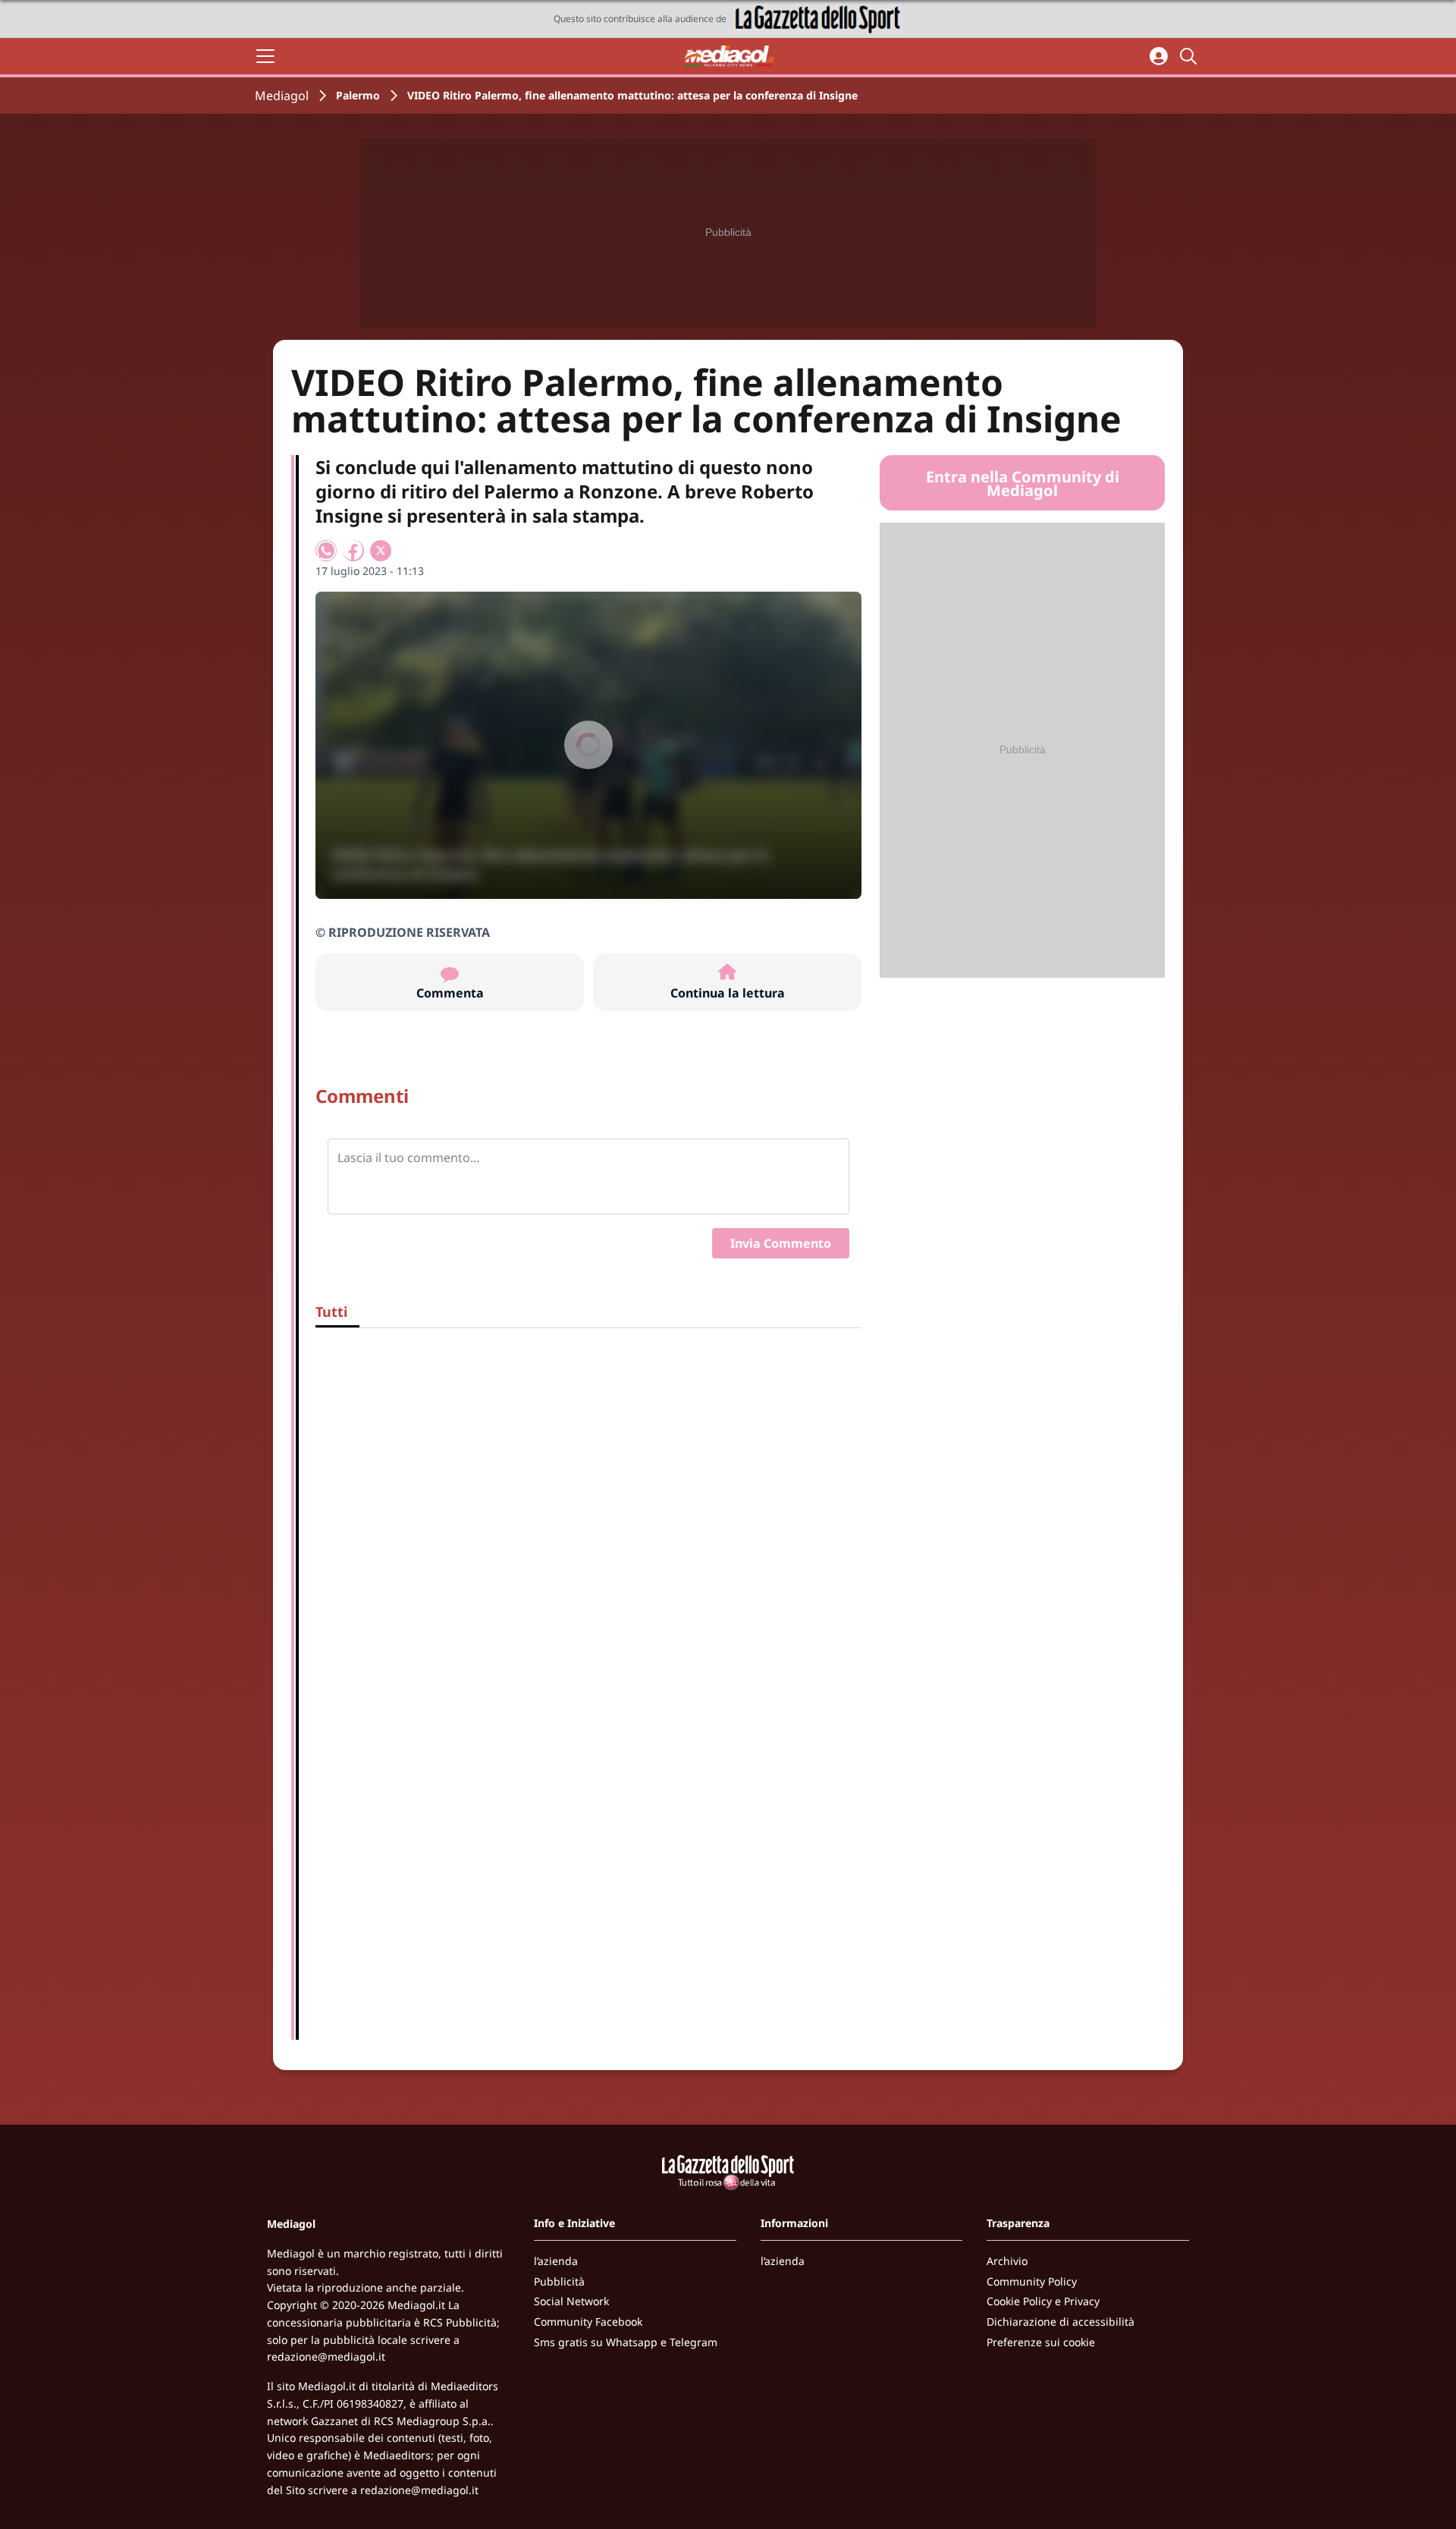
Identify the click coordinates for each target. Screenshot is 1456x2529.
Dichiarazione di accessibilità (1061, 2322)
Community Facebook (588, 2322)
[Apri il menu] (265, 56)
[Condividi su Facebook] (353, 551)
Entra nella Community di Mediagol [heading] (1023, 484)
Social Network (571, 2301)
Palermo (358, 95)
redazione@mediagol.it (326, 2356)
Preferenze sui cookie (1041, 2342)
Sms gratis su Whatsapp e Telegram (626, 2342)
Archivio (1007, 2261)
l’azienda (556, 2261)
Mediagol (282, 96)
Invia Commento (781, 1243)
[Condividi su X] (381, 551)
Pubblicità (559, 2281)
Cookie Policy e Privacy (1043, 2301)
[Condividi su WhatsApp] (326, 551)
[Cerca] (1191, 56)
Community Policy (1032, 2281)
